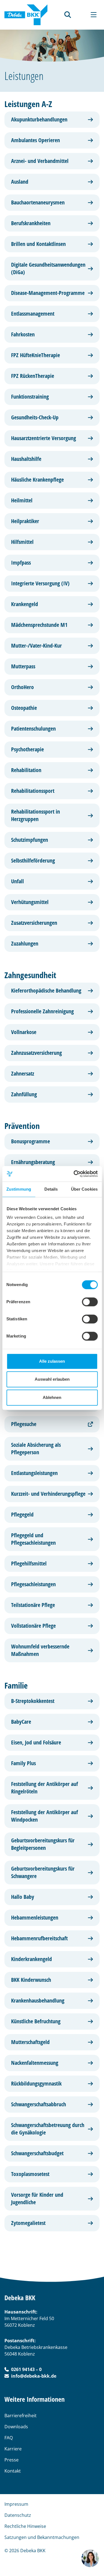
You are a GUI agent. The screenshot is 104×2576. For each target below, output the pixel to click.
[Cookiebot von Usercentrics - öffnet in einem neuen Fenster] (74, 1174)
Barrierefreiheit (21, 2416)
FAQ (9, 2438)
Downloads (16, 2427)
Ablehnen (52, 1397)
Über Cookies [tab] (84, 1189)
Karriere (13, 2449)
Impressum (16, 2504)
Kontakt (13, 2471)
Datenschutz (18, 2515)
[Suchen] (68, 15)
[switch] (90, 1302)
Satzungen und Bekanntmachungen (42, 2537)
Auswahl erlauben (52, 1379)
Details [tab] (51, 1189)
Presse (12, 2460)
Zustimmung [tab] (19, 1189)
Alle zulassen (52, 1361)
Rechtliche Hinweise (25, 2526)
